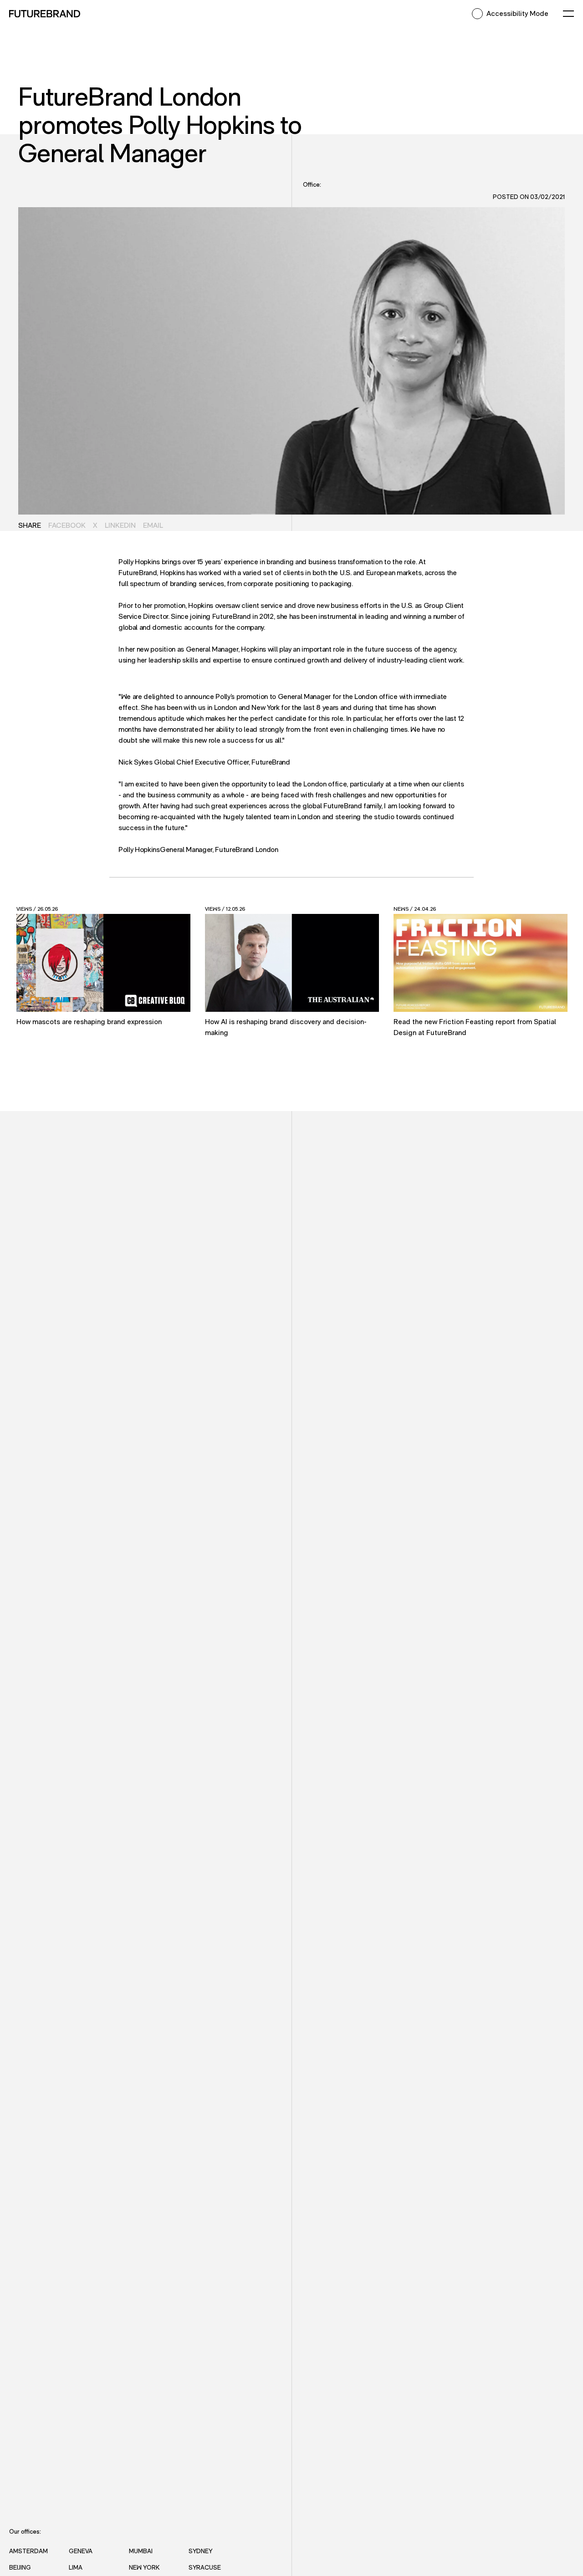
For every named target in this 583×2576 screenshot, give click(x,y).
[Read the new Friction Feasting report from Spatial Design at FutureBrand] (481, 963)
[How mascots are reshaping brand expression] (103, 963)
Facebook (67, 525)
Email (153, 525)
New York (144, 2567)
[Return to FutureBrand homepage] (45, 14)
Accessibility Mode (517, 13)
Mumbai (141, 2551)
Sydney (200, 2551)
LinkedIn (120, 525)
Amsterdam (28, 2551)
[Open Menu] (568, 14)
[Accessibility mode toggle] (477, 14)
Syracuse (205, 2567)
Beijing (20, 2567)
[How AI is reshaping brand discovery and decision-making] (292, 963)
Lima (76, 2567)
